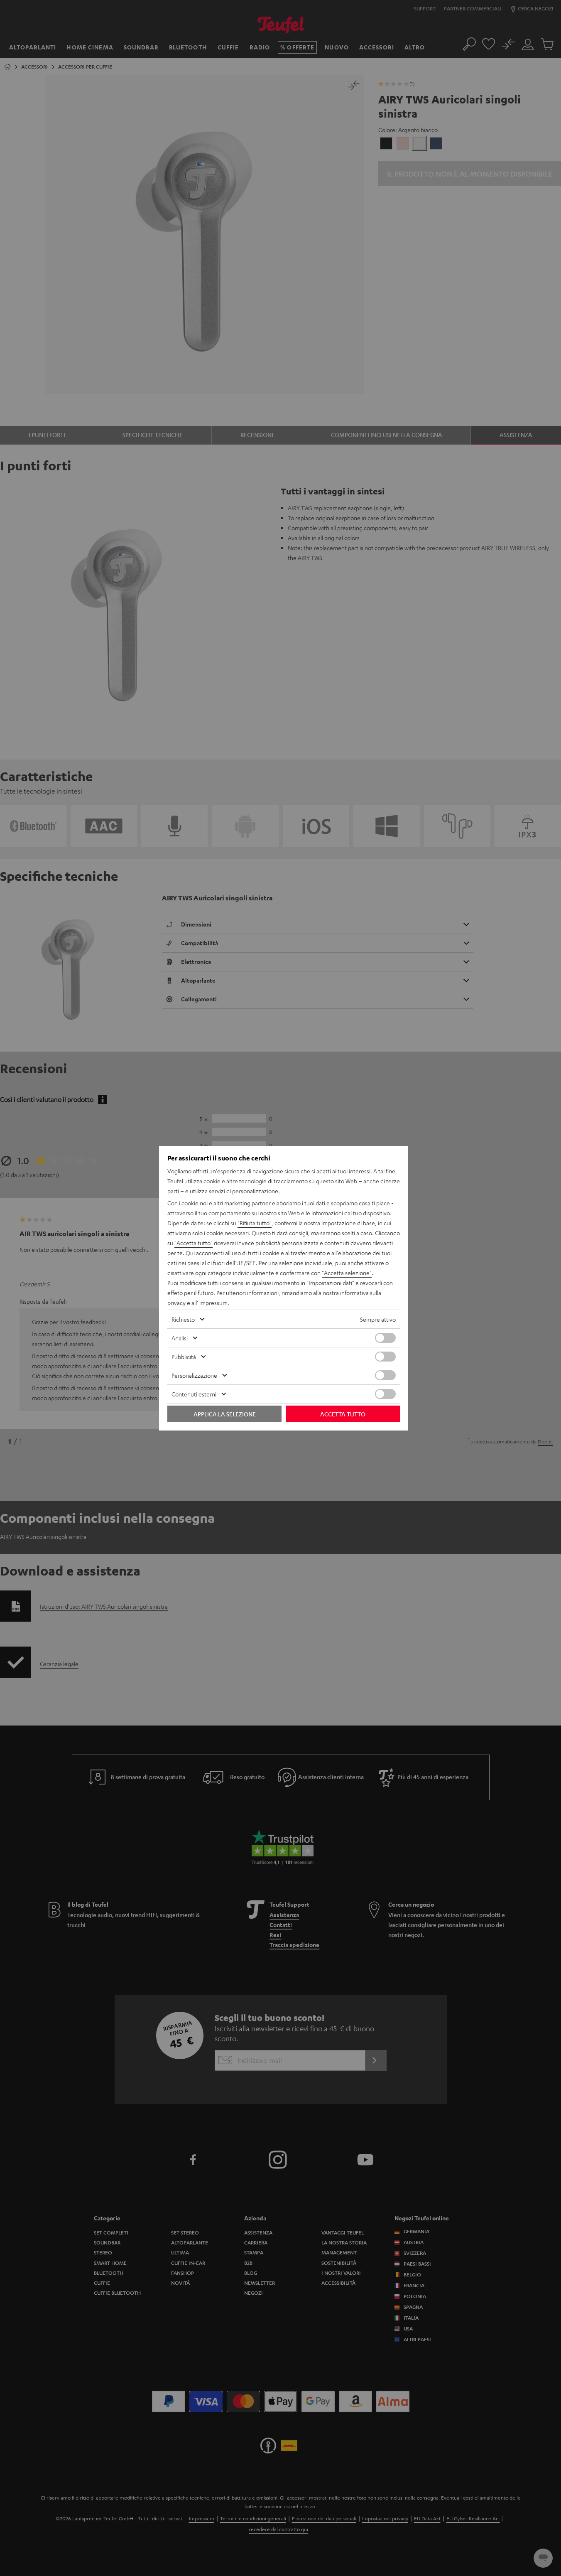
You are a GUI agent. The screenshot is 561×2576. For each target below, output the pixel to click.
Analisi (180, 1338)
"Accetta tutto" (194, 1243)
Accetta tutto (343, 1414)
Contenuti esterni (194, 1394)
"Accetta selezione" (347, 1273)
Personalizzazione (194, 1375)
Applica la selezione (225, 1414)
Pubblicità (184, 1357)
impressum (213, 1303)
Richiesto (183, 1319)
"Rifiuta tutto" (255, 1223)
